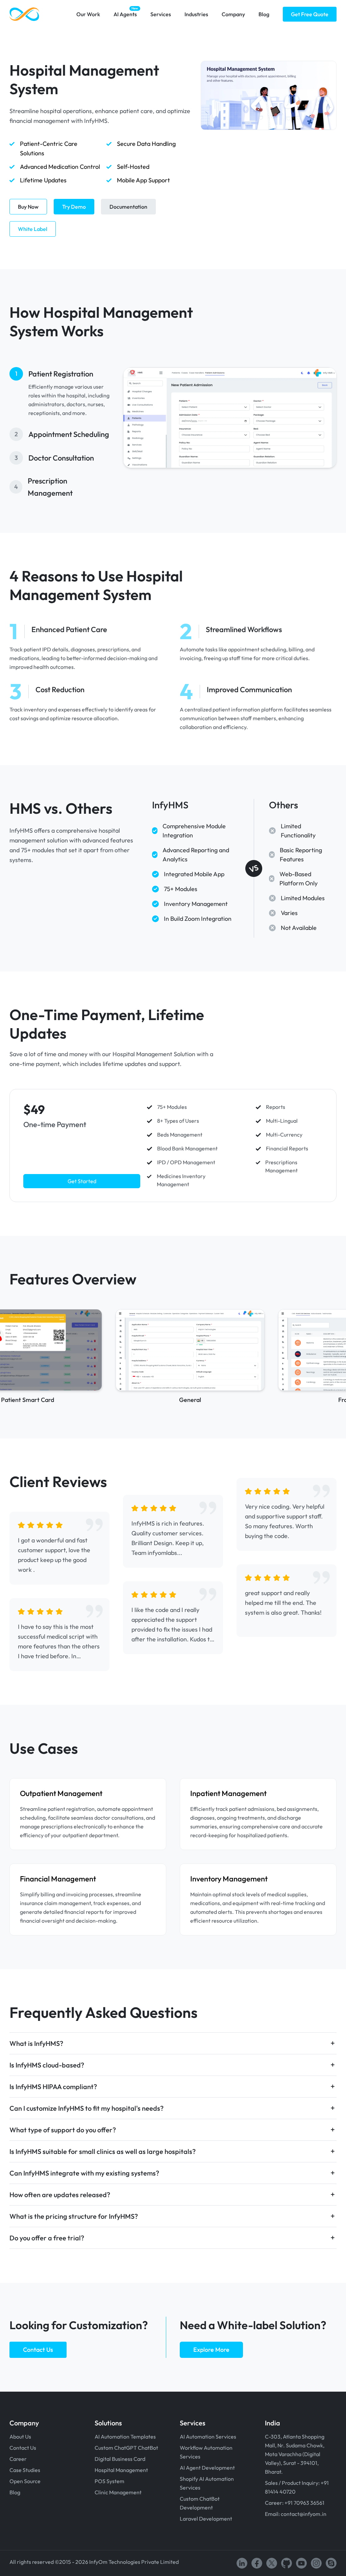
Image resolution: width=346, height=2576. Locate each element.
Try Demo (74, 207)
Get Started (82, 1181)
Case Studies (25, 2470)
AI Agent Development (207, 2468)
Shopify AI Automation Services (207, 2483)
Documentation (128, 207)
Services (161, 14)
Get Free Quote (310, 14)
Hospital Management (121, 2470)
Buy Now (28, 207)
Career (18, 2459)
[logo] (24, 14)
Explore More (211, 2350)
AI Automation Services (208, 2437)
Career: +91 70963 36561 (295, 2503)
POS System (109, 2481)
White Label (33, 229)
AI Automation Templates (125, 2437)
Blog (264, 14)
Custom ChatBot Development (200, 2503)
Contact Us (38, 2350)
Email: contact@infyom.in (296, 2514)
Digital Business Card (120, 2459)
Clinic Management (118, 2492)
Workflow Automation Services (206, 2452)
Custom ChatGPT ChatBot (126, 2448)
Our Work (88, 14)
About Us (20, 2437)
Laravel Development (206, 2519)
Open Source (25, 2481)
